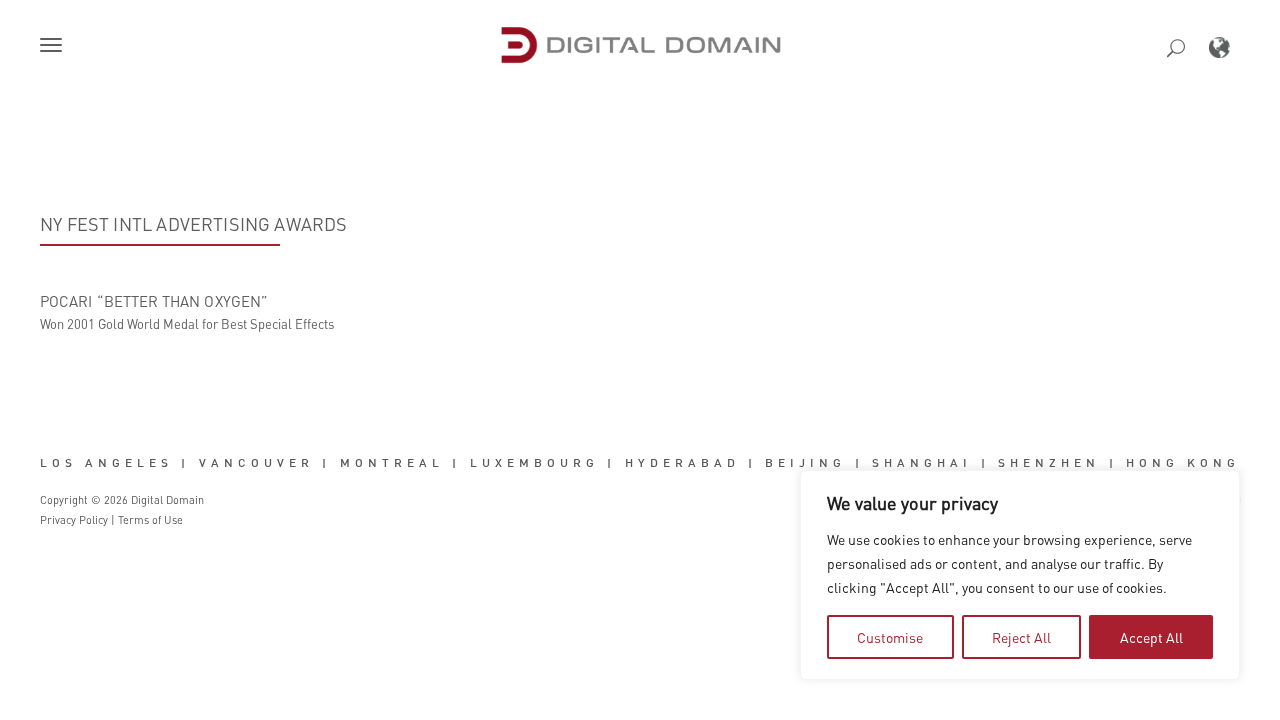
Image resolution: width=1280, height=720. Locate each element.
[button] (55, 47)
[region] (1020, 575)
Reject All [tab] (1021, 637)
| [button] (185, 462)
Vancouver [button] (256, 462)
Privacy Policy (74, 520)
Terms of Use (150, 520)
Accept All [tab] (1151, 637)
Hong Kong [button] (1183, 462)
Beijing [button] (805, 462)
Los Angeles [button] (106, 462)
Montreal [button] (392, 462)
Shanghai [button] (922, 462)
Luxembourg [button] (534, 462)
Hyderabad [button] (682, 462)
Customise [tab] (890, 637)
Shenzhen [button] (1049, 462)
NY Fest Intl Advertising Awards (194, 224)
